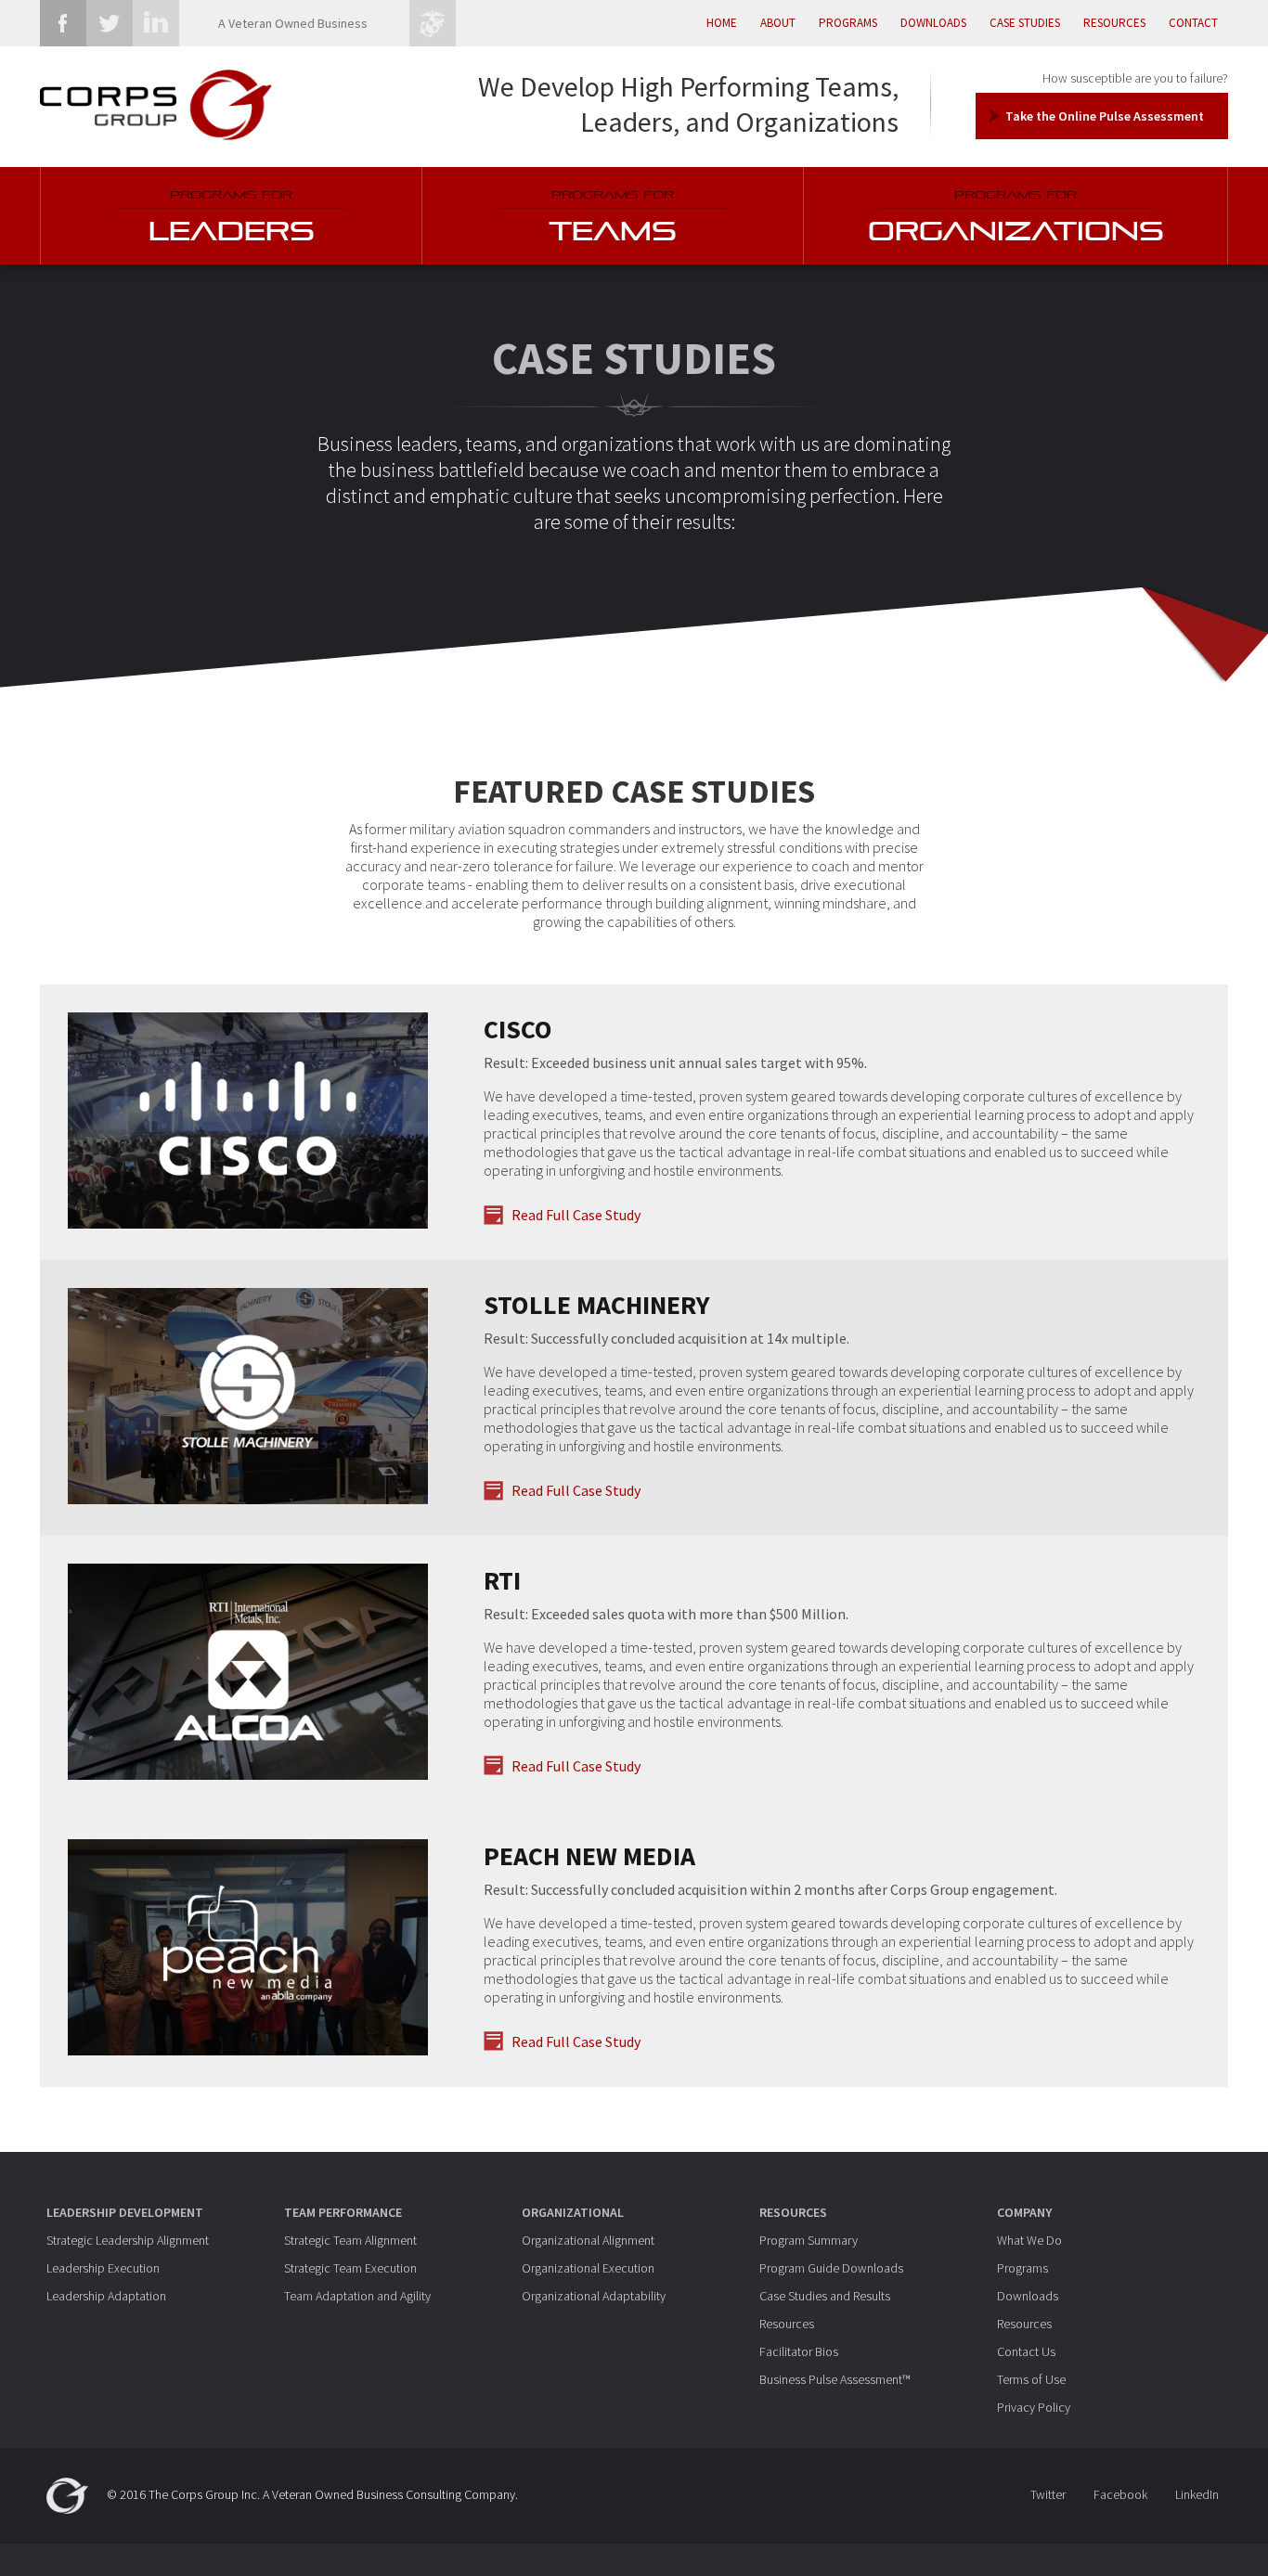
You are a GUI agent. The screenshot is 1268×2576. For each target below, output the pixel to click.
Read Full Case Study (576, 1215)
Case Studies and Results (825, 2296)
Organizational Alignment (588, 2240)
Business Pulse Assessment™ (835, 2379)
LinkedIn (1197, 2494)
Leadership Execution (103, 2268)
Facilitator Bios (799, 2351)
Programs (1022, 2268)
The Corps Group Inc (203, 2493)
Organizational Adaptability (594, 2296)
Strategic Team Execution (350, 2268)
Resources (787, 2324)
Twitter (1048, 2494)
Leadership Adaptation (106, 2296)
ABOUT (778, 23)
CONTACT (1193, 23)
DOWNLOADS (933, 23)
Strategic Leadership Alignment (128, 2240)
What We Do (1029, 2240)
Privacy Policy (1034, 2407)
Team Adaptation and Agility (357, 2296)
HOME (722, 23)
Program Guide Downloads (831, 2268)
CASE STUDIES (1025, 23)
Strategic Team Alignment (350, 2240)
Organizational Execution (588, 2268)
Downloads (1028, 2296)
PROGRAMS (848, 23)
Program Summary (809, 2240)
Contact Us (1026, 2351)
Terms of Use (1031, 2379)
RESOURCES (1114, 23)
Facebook (1120, 2494)
